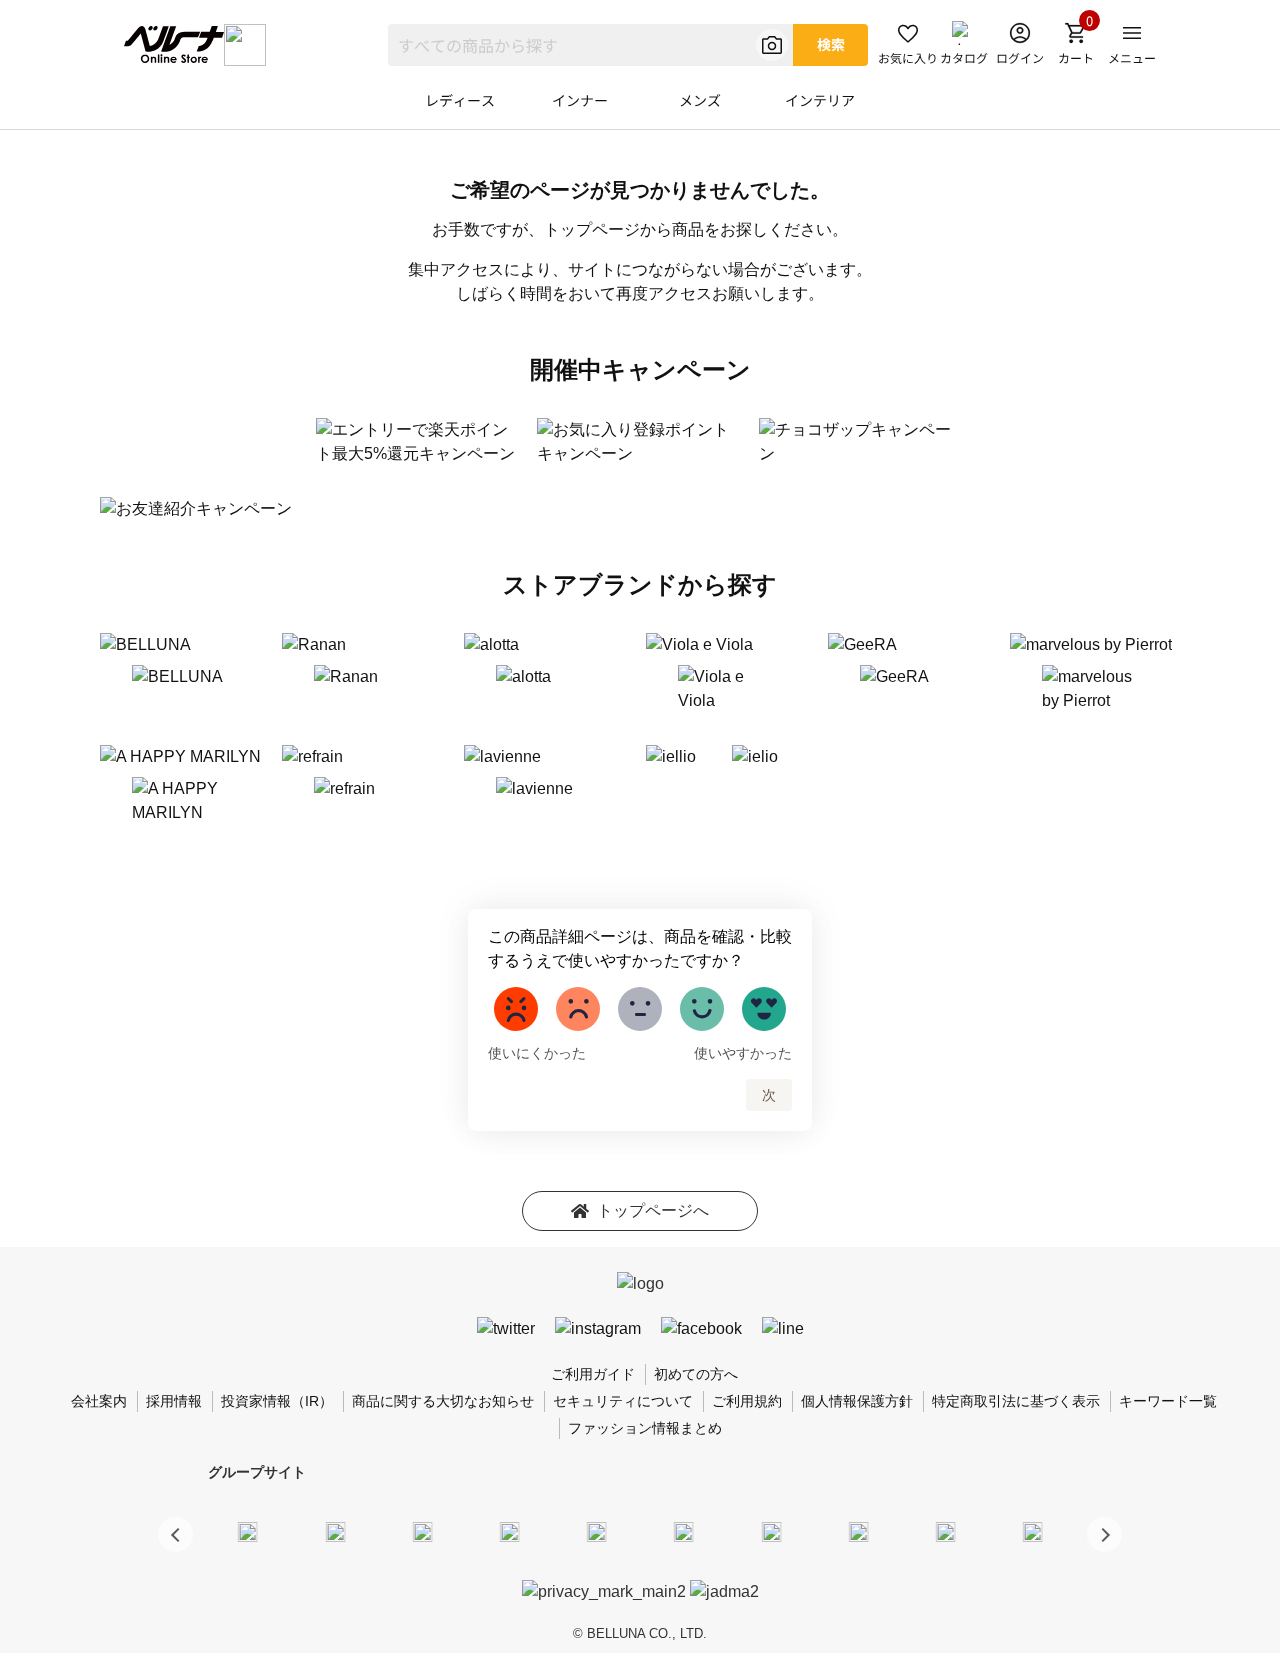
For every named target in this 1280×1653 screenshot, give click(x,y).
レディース (460, 100)
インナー (580, 100)
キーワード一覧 (1168, 1401)
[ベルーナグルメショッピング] (684, 1531)
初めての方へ (696, 1374)
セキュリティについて (623, 1401)
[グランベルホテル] (597, 1531)
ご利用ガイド (593, 1374)
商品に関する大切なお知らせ (443, 1401)
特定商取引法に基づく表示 (1016, 1401)
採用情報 (174, 1401)
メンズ (700, 100)
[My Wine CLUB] (771, 1531)
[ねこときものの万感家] (422, 1531)
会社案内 (99, 1401)
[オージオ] (858, 1531)
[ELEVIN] (510, 1531)
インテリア (820, 100)
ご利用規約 (747, 1401)
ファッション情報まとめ (645, 1428)
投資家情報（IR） (277, 1401)
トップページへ (653, 1210)
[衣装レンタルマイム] (248, 1531)
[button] (1104, 1534)
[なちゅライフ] (946, 1531)
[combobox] (590, 45)
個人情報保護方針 (857, 1401)
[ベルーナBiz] (335, 1531)
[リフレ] (1033, 1531)
